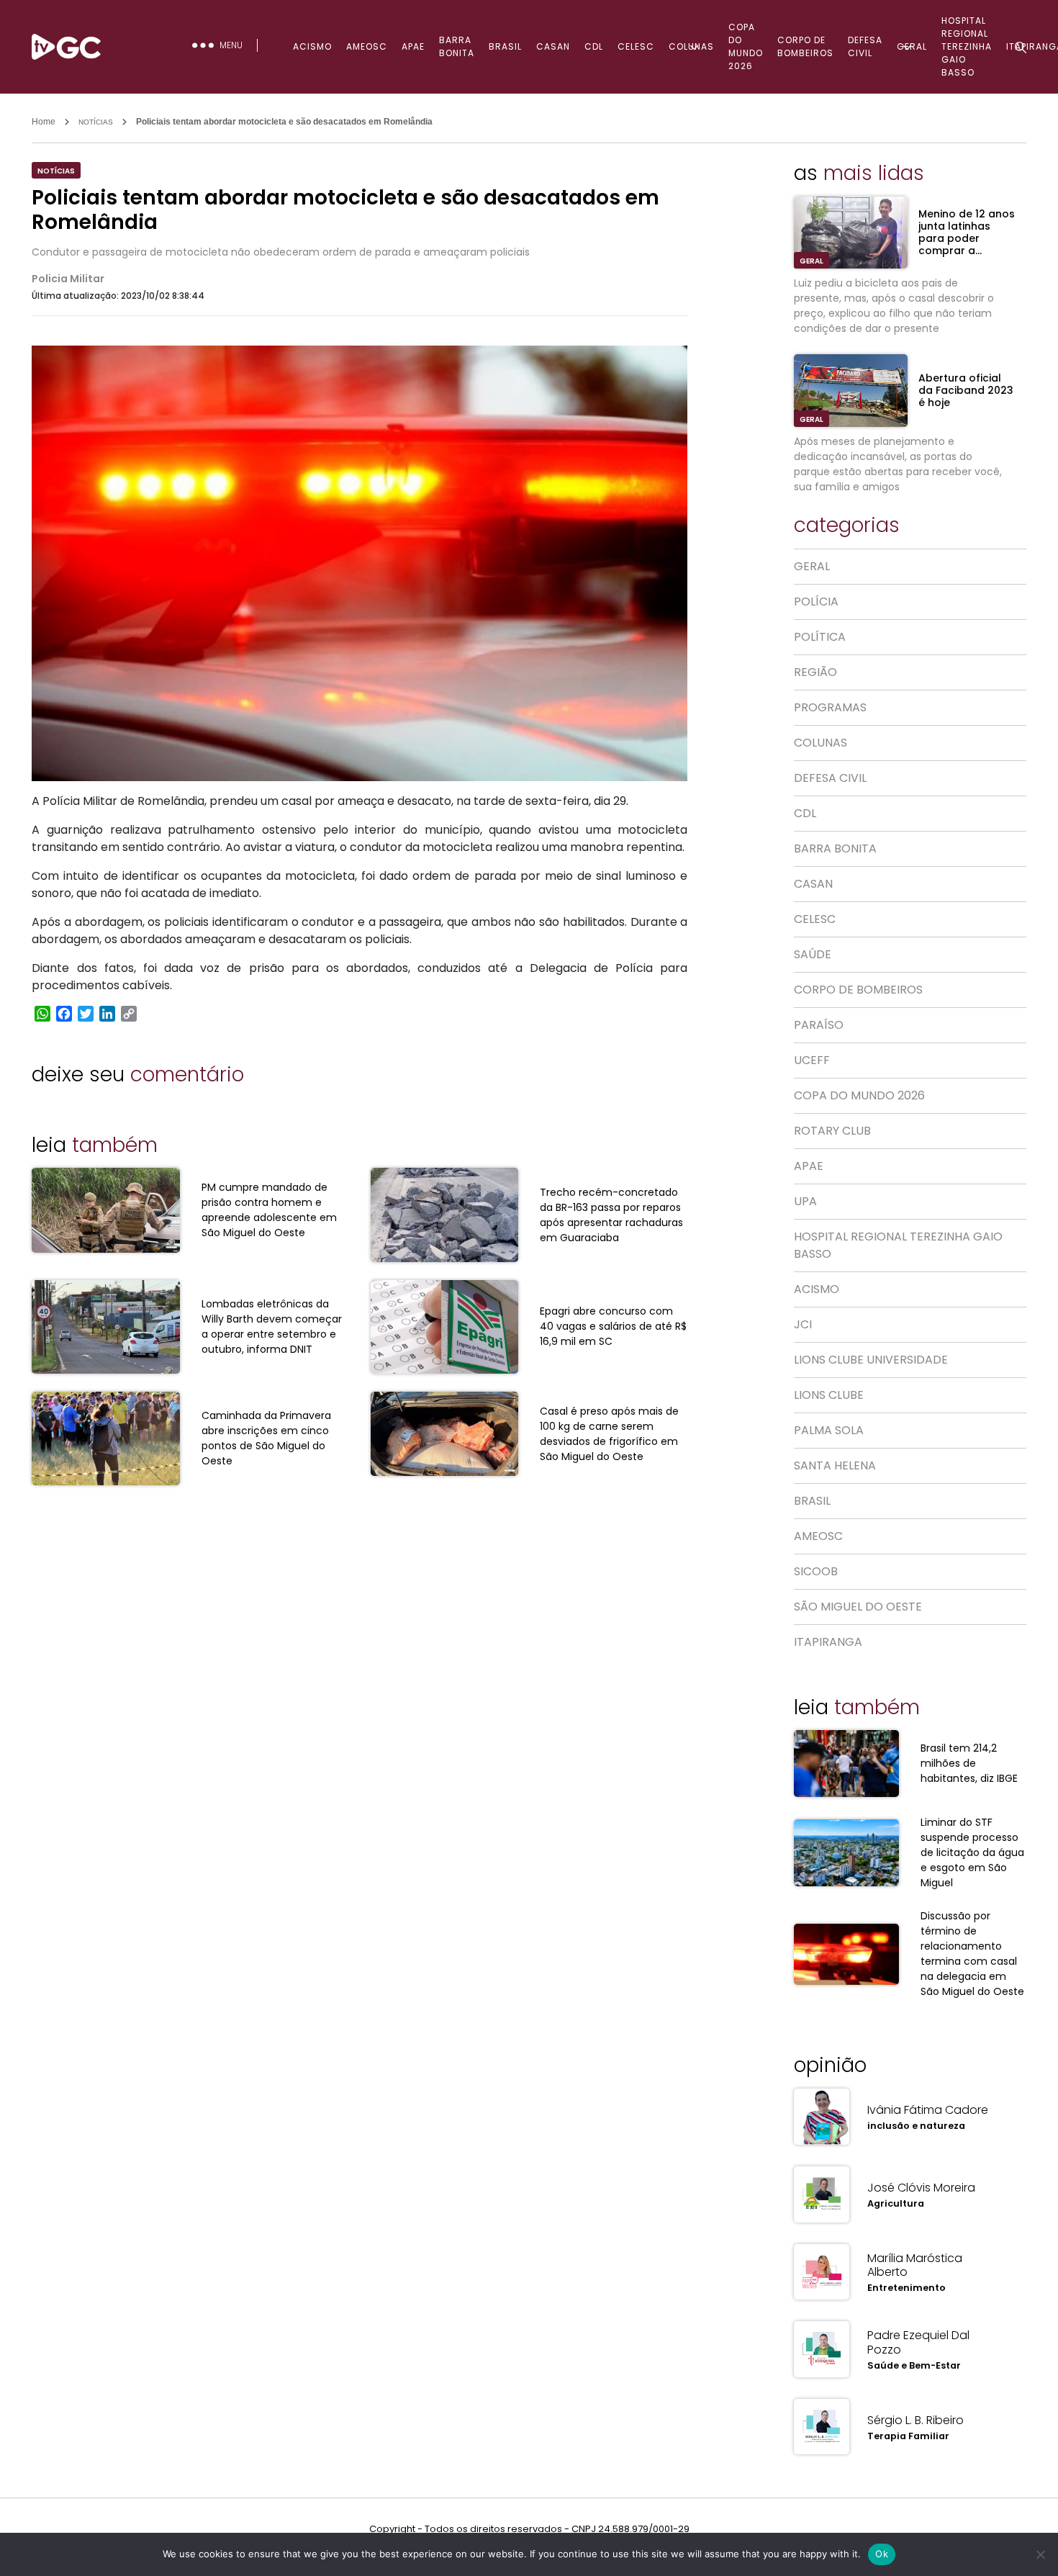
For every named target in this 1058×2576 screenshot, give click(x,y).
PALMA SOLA (829, 1430)
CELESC (636, 46)
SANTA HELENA (835, 1465)
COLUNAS (691, 46)
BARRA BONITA (457, 46)
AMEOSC (367, 46)
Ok (882, 2554)
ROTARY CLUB (832, 1131)
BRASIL (505, 46)
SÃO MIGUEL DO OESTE (858, 1607)
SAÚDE (813, 954)
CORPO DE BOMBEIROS (805, 46)
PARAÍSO (819, 1025)
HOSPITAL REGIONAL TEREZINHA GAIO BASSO (898, 1245)
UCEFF (812, 1060)
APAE (413, 46)
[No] (1040, 2554)
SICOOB (816, 1571)
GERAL (912, 46)
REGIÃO (815, 672)
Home (44, 122)
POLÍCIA (816, 602)
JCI (803, 1324)
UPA (805, 1201)
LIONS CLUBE (829, 1395)
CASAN (553, 46)
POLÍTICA (820, 637)
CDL (594, 46)
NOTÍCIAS (96, 122)
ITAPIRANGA (828, 1642)
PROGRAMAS (830, 707)
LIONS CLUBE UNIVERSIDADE (871, 1360)
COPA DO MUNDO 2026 (746, 46)
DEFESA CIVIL (865, 46)
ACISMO (312, 46)
